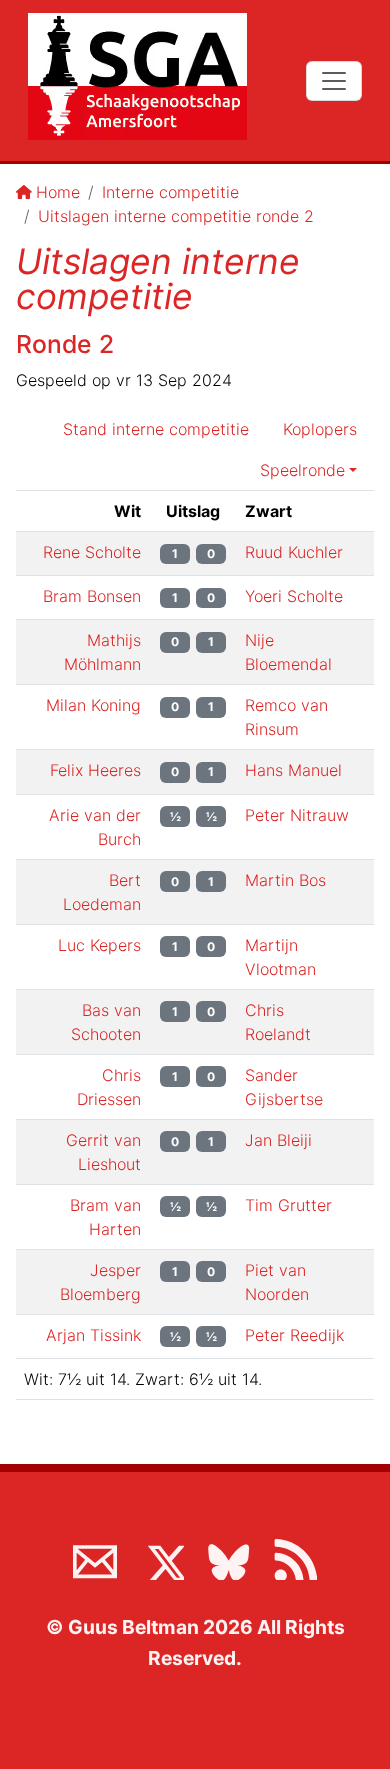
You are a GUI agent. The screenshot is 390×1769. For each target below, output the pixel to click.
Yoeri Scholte (294, 596)
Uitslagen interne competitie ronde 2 (176, 216)
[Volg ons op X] (162, 1558)
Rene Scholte (92, 552)
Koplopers (320, 429)
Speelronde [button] (302, 470)
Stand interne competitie (156, 429)
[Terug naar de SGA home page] (137, 76)
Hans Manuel (293, 770)
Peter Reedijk (294, 1335)
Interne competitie (170, 192)
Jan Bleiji (278, 1140)
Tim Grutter (288, 1205)
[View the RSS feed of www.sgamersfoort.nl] (295, 1558)
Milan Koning (93, 705)
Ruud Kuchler (294, 552)
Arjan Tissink (93, 1335)
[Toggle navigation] (334, 81)
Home (58, 192)
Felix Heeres (95, 770)
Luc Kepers (99, 945)
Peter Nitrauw (297, 815)
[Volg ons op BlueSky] (228, 1558)
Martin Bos (285, 880)
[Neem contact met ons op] (95, 1558)
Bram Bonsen (92, 596)
